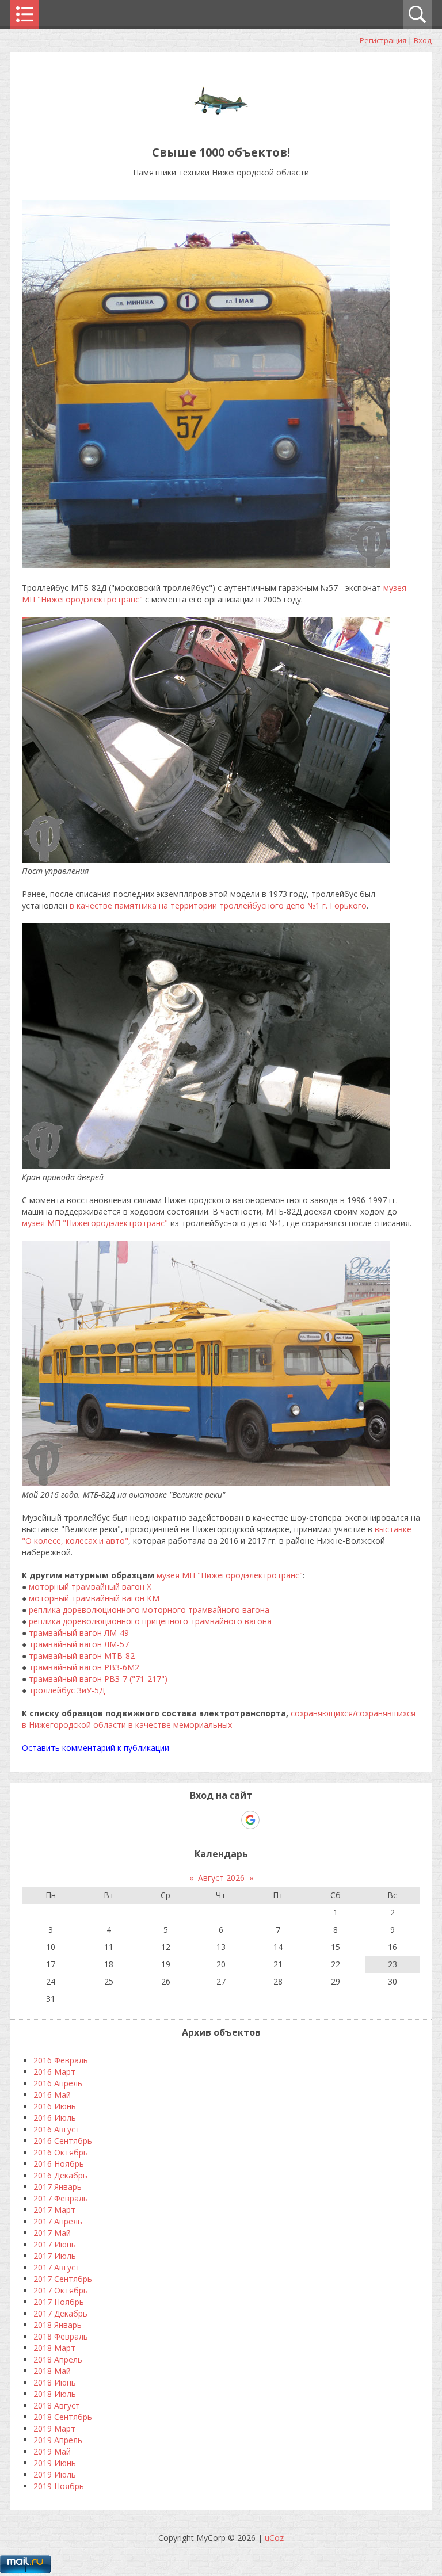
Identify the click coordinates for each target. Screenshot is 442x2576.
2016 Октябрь (61, 2152)
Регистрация (383, 40)
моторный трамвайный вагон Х (90, 1587)
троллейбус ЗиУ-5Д (67, 1690)
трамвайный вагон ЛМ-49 (79, 1633)
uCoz (274, 2538)
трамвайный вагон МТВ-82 (82, 1656)
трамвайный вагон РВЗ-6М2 (84, 1667)
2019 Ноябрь (59, 2486)
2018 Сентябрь (63, 2417)
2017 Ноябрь (59, 2302)
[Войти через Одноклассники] (270, 1820)
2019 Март (54, 2428)
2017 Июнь (55, 2244)
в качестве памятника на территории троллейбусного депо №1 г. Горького (218, 905)
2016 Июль (55, 2118)
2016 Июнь (55, 2106)
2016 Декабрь (60, 2175)
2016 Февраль (61, 2060)
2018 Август (57, 2405)
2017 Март (54, 2210)
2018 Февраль (61, 2336)
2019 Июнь (55, 2463)
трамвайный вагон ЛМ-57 (79, 1644)
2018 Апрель (58, 2359)
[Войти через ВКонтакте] (191, 1820)
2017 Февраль (61, 2198)
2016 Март (54, 2072)
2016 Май (52, 2095)
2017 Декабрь (60, 2313)
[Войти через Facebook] (211, 1820)
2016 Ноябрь (59, 2164)
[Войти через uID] (172, 1820)
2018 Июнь (55, 2382)
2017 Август (57, 2267)
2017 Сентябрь (63, 2279)
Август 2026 (221, 1878)
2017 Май (52, 2233)
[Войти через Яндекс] (230, 1820)
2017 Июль (55, 2256)
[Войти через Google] (250, 1820)
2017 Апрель (58, 2221)
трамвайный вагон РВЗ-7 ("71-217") (98, 1679)
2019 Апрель (58, 2440)
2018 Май (52, 2371)
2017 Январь (58, 2187)
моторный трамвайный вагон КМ (94, 1598)
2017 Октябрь (61, 2290)
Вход (423, 40)
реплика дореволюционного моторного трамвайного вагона (149, 1610)
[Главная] (221, 126)
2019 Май (52, 2451)
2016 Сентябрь (63, 2141)
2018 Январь (58, 2325)
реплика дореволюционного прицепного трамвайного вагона (150, 1621)
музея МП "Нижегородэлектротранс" (95, 1223)
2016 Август (57, 2129)
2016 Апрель (58, 2083)
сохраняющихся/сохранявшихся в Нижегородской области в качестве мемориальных (219, 1719)
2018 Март (54, 2348)
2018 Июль (55, 2394)
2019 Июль (55, 2474)
